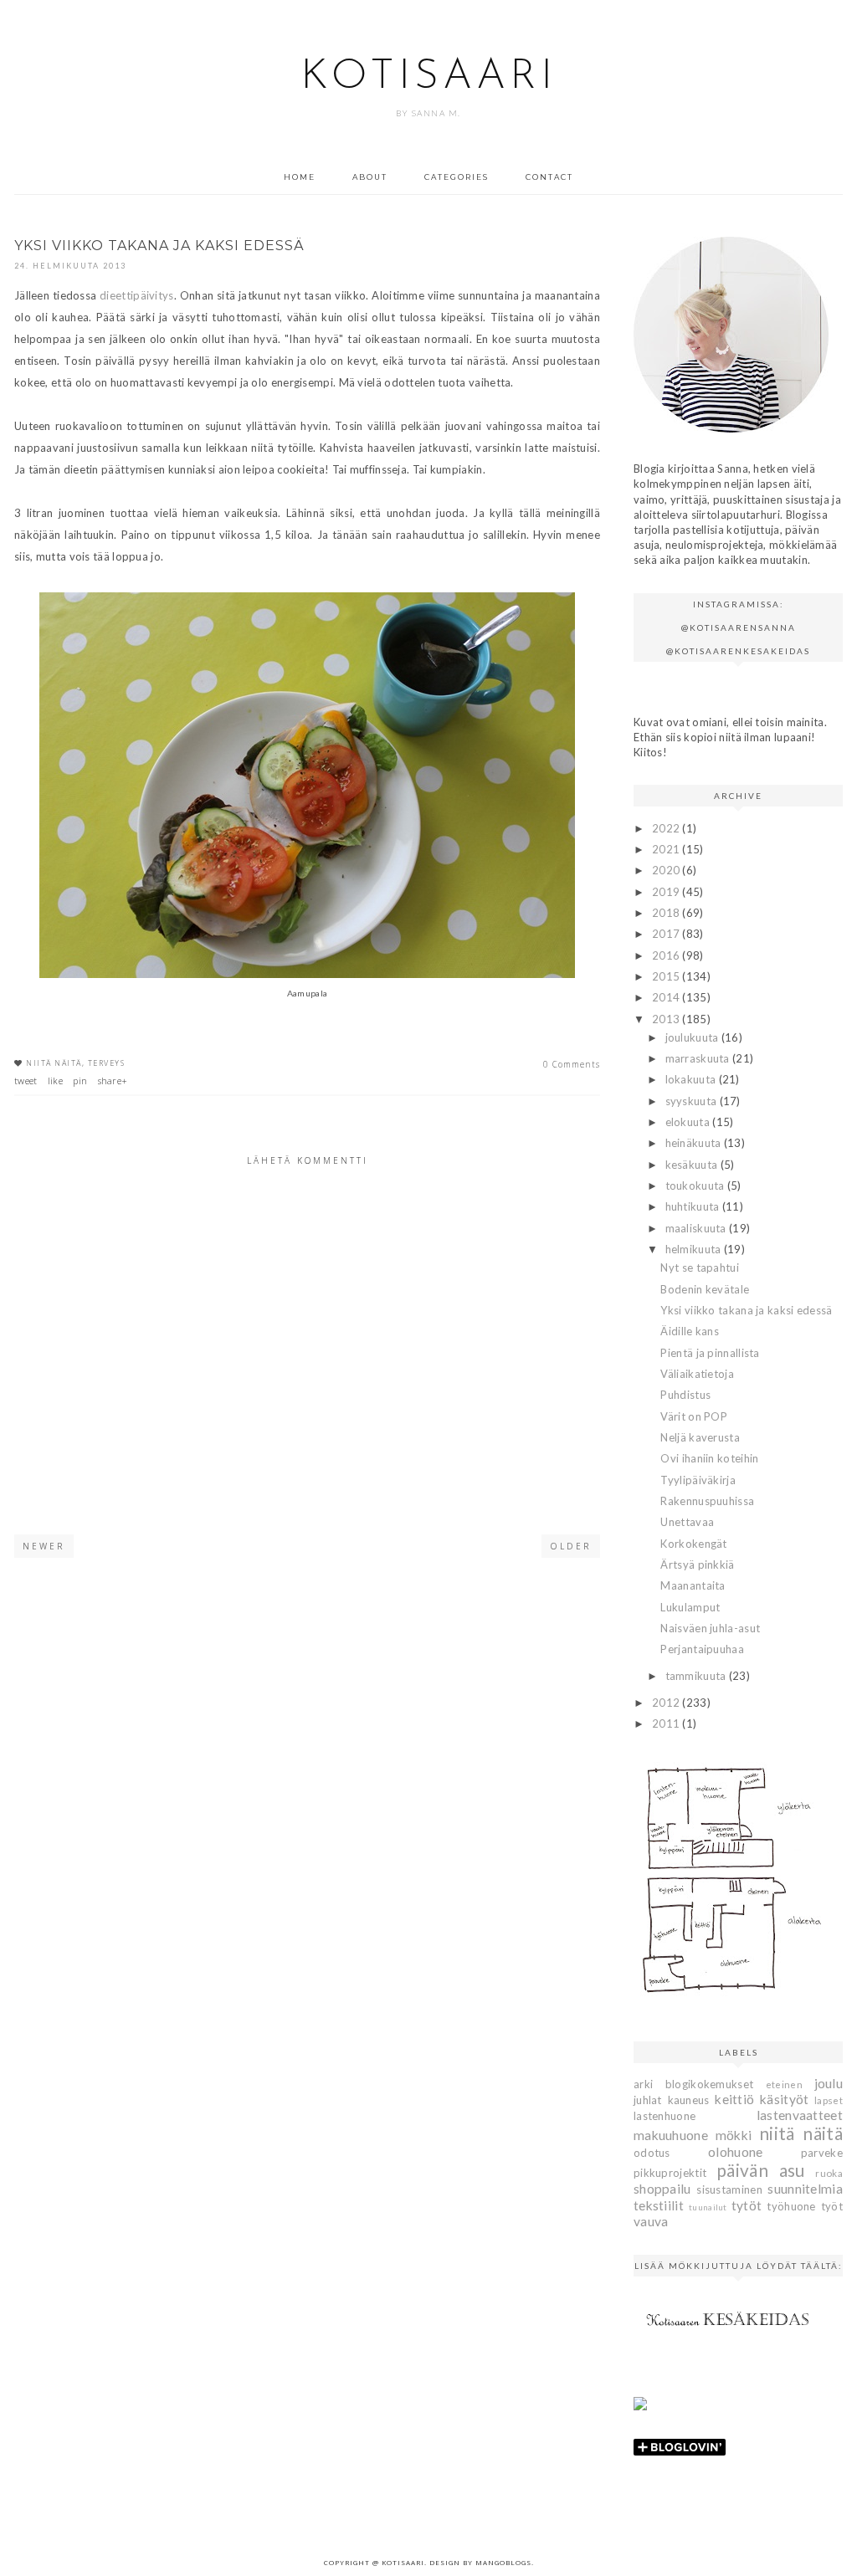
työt (832, 2206)
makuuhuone (671, 2135)
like (55, 1081)
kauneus (689, 2100)
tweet (26, 1081)
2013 (667, 1019)
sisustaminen (729, 2189)
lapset (829, 2100)
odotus (652, 2153)
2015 (667, 976)
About (370, 177)
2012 (667, 1703)
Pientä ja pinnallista (710, 1353)
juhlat (648, 2100)
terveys (107, 1063)
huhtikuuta (694, 1206)
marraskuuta (699, 1058)
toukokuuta (696, 1186)
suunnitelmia (805, 2189)
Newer (44, 1546)
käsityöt (784, 2099)
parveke (822, 2153)
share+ (113, 1081)
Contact (549, 177)
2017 (667, 934)
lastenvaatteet (800, 2115)
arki (643, 2084)
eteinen (784, 2084)
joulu (829, 2083)
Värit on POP (694, 1416)
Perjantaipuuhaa (702, 1649)
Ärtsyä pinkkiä (697, 1565)
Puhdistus (685, 1395)
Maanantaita (693, 1585)
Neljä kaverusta (700, 1437)
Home (300, 177)
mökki (734, 2135)
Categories (457, 177)
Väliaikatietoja (697, 1374)
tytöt (747, 2205)
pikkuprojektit (670, 2173)
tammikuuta (697, 1676)
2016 (667, 955)
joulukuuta (693, 1037)
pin (80, 1081)
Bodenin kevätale (705, 1289)
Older (571, 1546)
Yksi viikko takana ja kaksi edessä (746, 1310)
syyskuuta (693, 1101)
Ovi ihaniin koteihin (709, 1458)
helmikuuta (695, 1249)
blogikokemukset (710, 2084)
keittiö (734, 2099)
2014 (667, 997)
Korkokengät (693, 1544)
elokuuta (689, 1122)
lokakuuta (692, 1079)
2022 (667, 828)
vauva (651, 2221)
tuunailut (708, 2207)
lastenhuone (665, 2116)
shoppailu (662, 2189)
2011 (667, 1723)
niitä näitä (54, 1063)
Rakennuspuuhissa (707, 1501)
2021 (667, 849)
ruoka (829, 2173)
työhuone (791, 2206)
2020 (667, 870)
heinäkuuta (695, 1143)
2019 (667, 892)
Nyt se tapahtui (700, 1268)
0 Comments (572, 1064)
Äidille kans (690, 1331)
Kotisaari (428, 77)
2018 (667, 913)
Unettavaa (687, 1522)
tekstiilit (659, 2205)
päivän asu (761, 2170)
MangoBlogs (503, 2562)
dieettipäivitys (137, 295)
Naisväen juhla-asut (710, 1628)
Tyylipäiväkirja (698, 1480)
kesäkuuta (693, 1165)
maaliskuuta (698, 1228)
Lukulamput (690, 1607)
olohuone (735, 2152)
